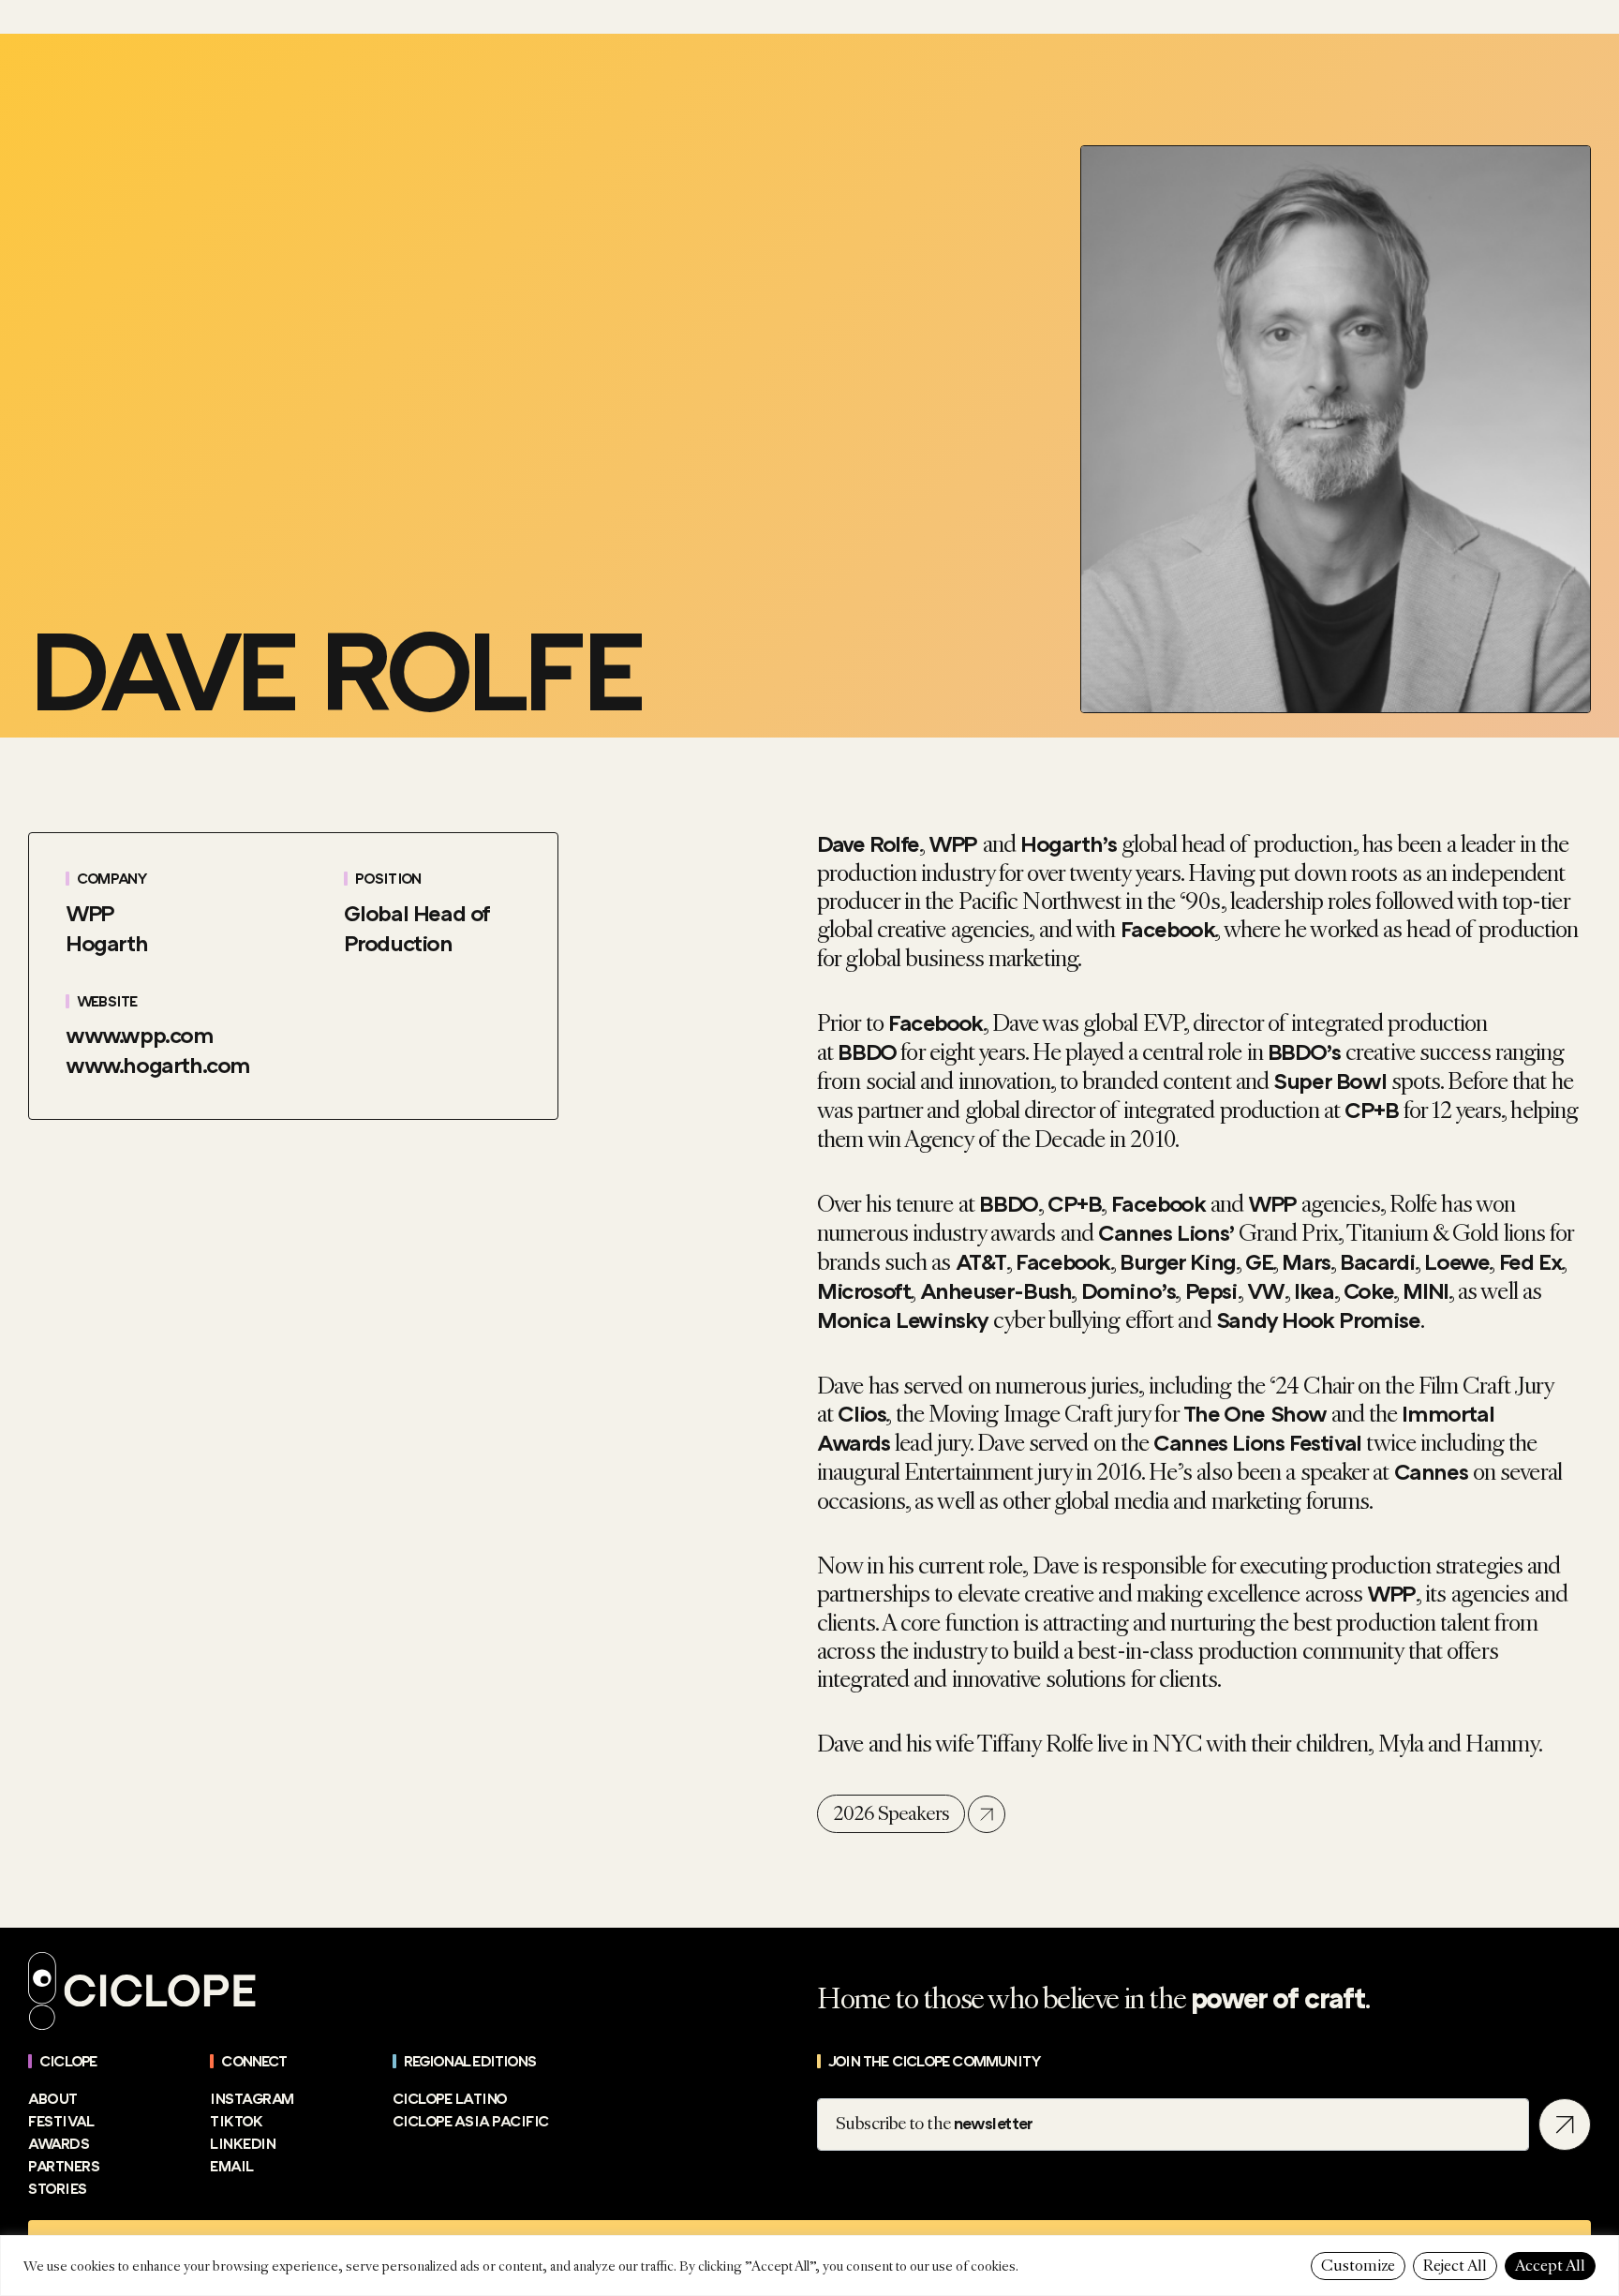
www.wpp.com (140, 1036)
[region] (809, 2266)
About (53, 2099)
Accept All (1550, 2266)
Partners (64, 2167)
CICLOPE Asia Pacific (471, 2122)
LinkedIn (243, 2144)
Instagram (252, 2099)
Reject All (1455, 2266)
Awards (59, 2144)
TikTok (236, 2122)
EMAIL (232, 2167)
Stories (58, 2189)
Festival (61, 2122)
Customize (1358, 2266)
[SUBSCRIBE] (1565, 2125)
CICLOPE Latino (450, 2099)
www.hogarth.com (158, 1066)
